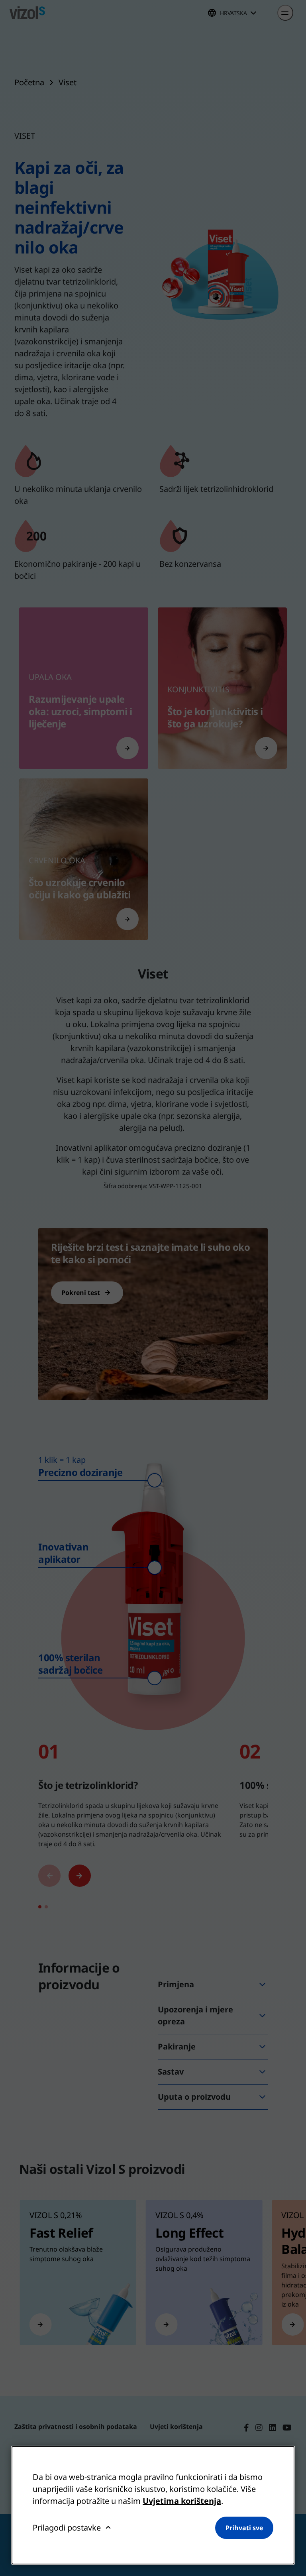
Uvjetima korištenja (182, 2501)
